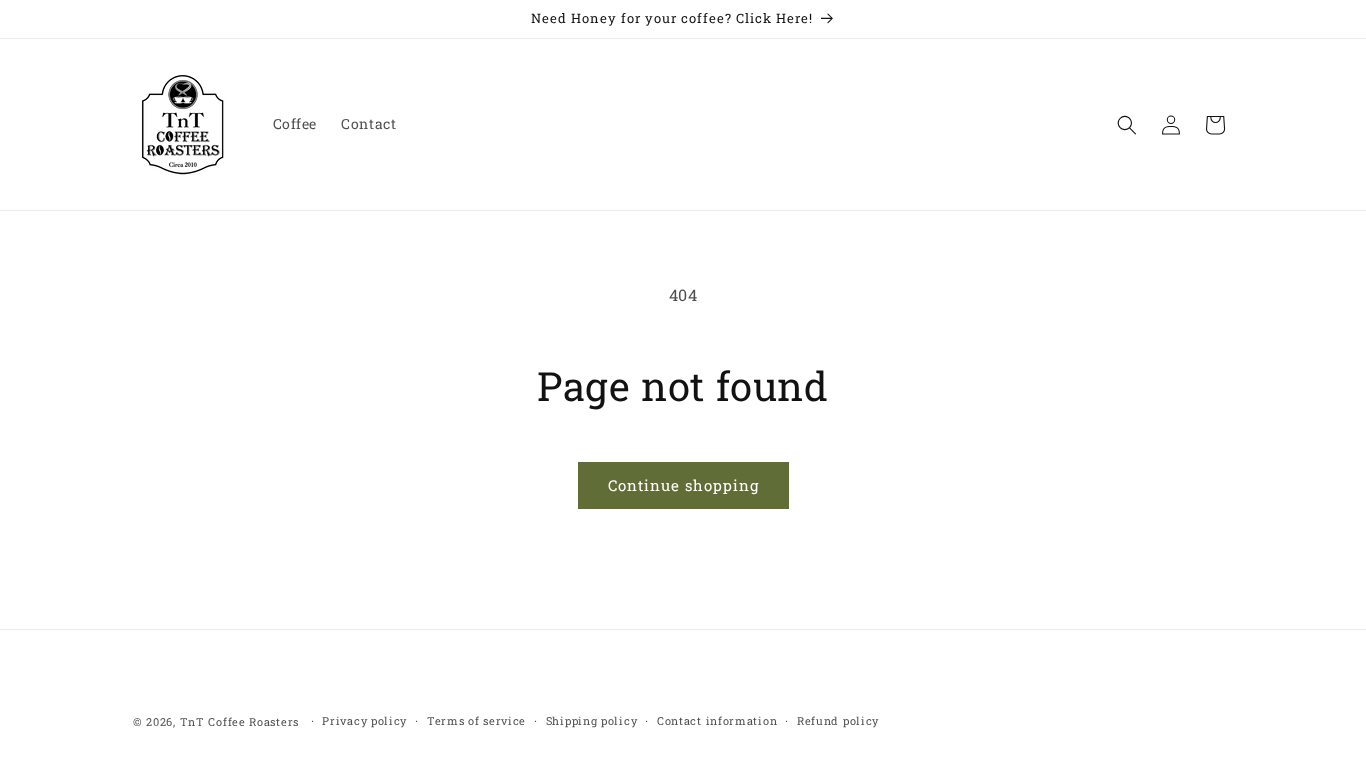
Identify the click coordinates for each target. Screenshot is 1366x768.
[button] (1127, 125)
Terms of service (476, 720)
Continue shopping (683, 485)
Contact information (717, 720)
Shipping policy (592, 720)
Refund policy (838, 720)
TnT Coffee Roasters (239, 721)
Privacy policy (364, 720)
